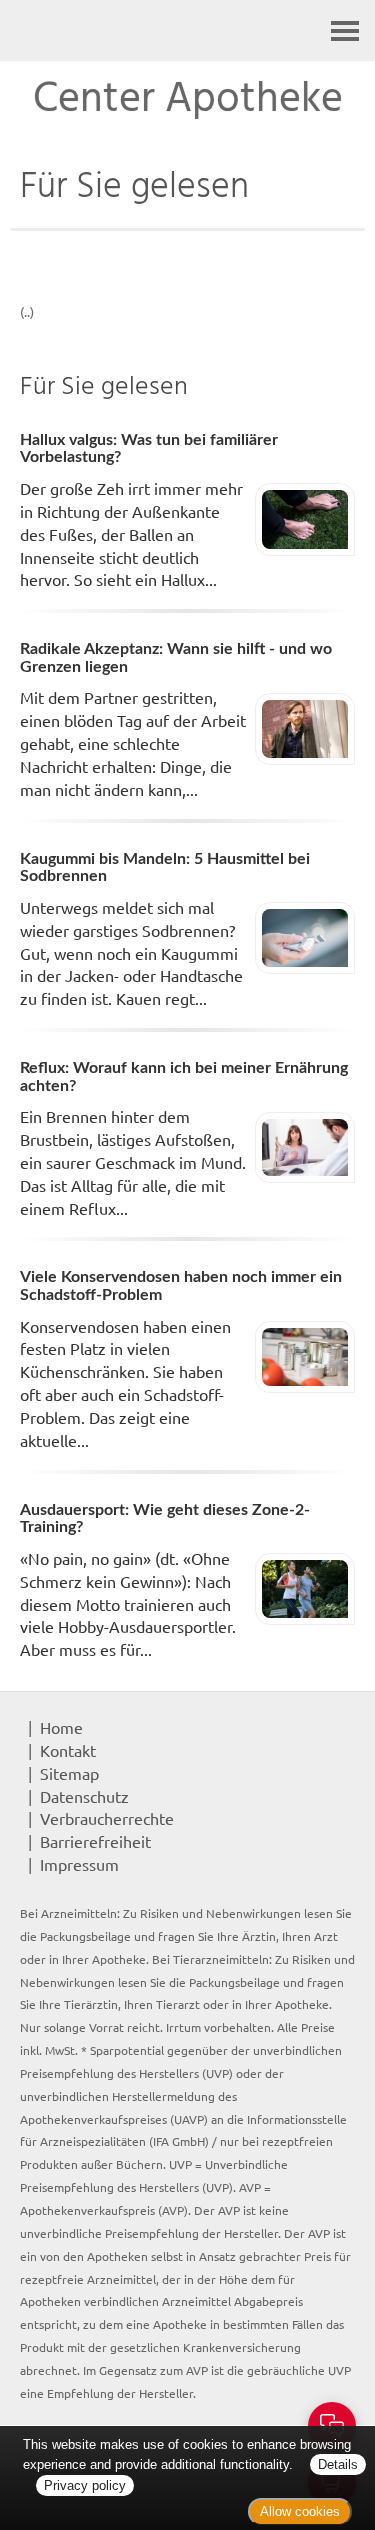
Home (61, 1727)
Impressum (79, 1864)
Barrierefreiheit (95, 1841)
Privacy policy (85, 2485)
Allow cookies (300, 2511)
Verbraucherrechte (107, 1818)
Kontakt (68, 1750)
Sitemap (69, 1773)
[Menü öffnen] (345, 30)
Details (338, 2464)
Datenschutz (84, 1796)
